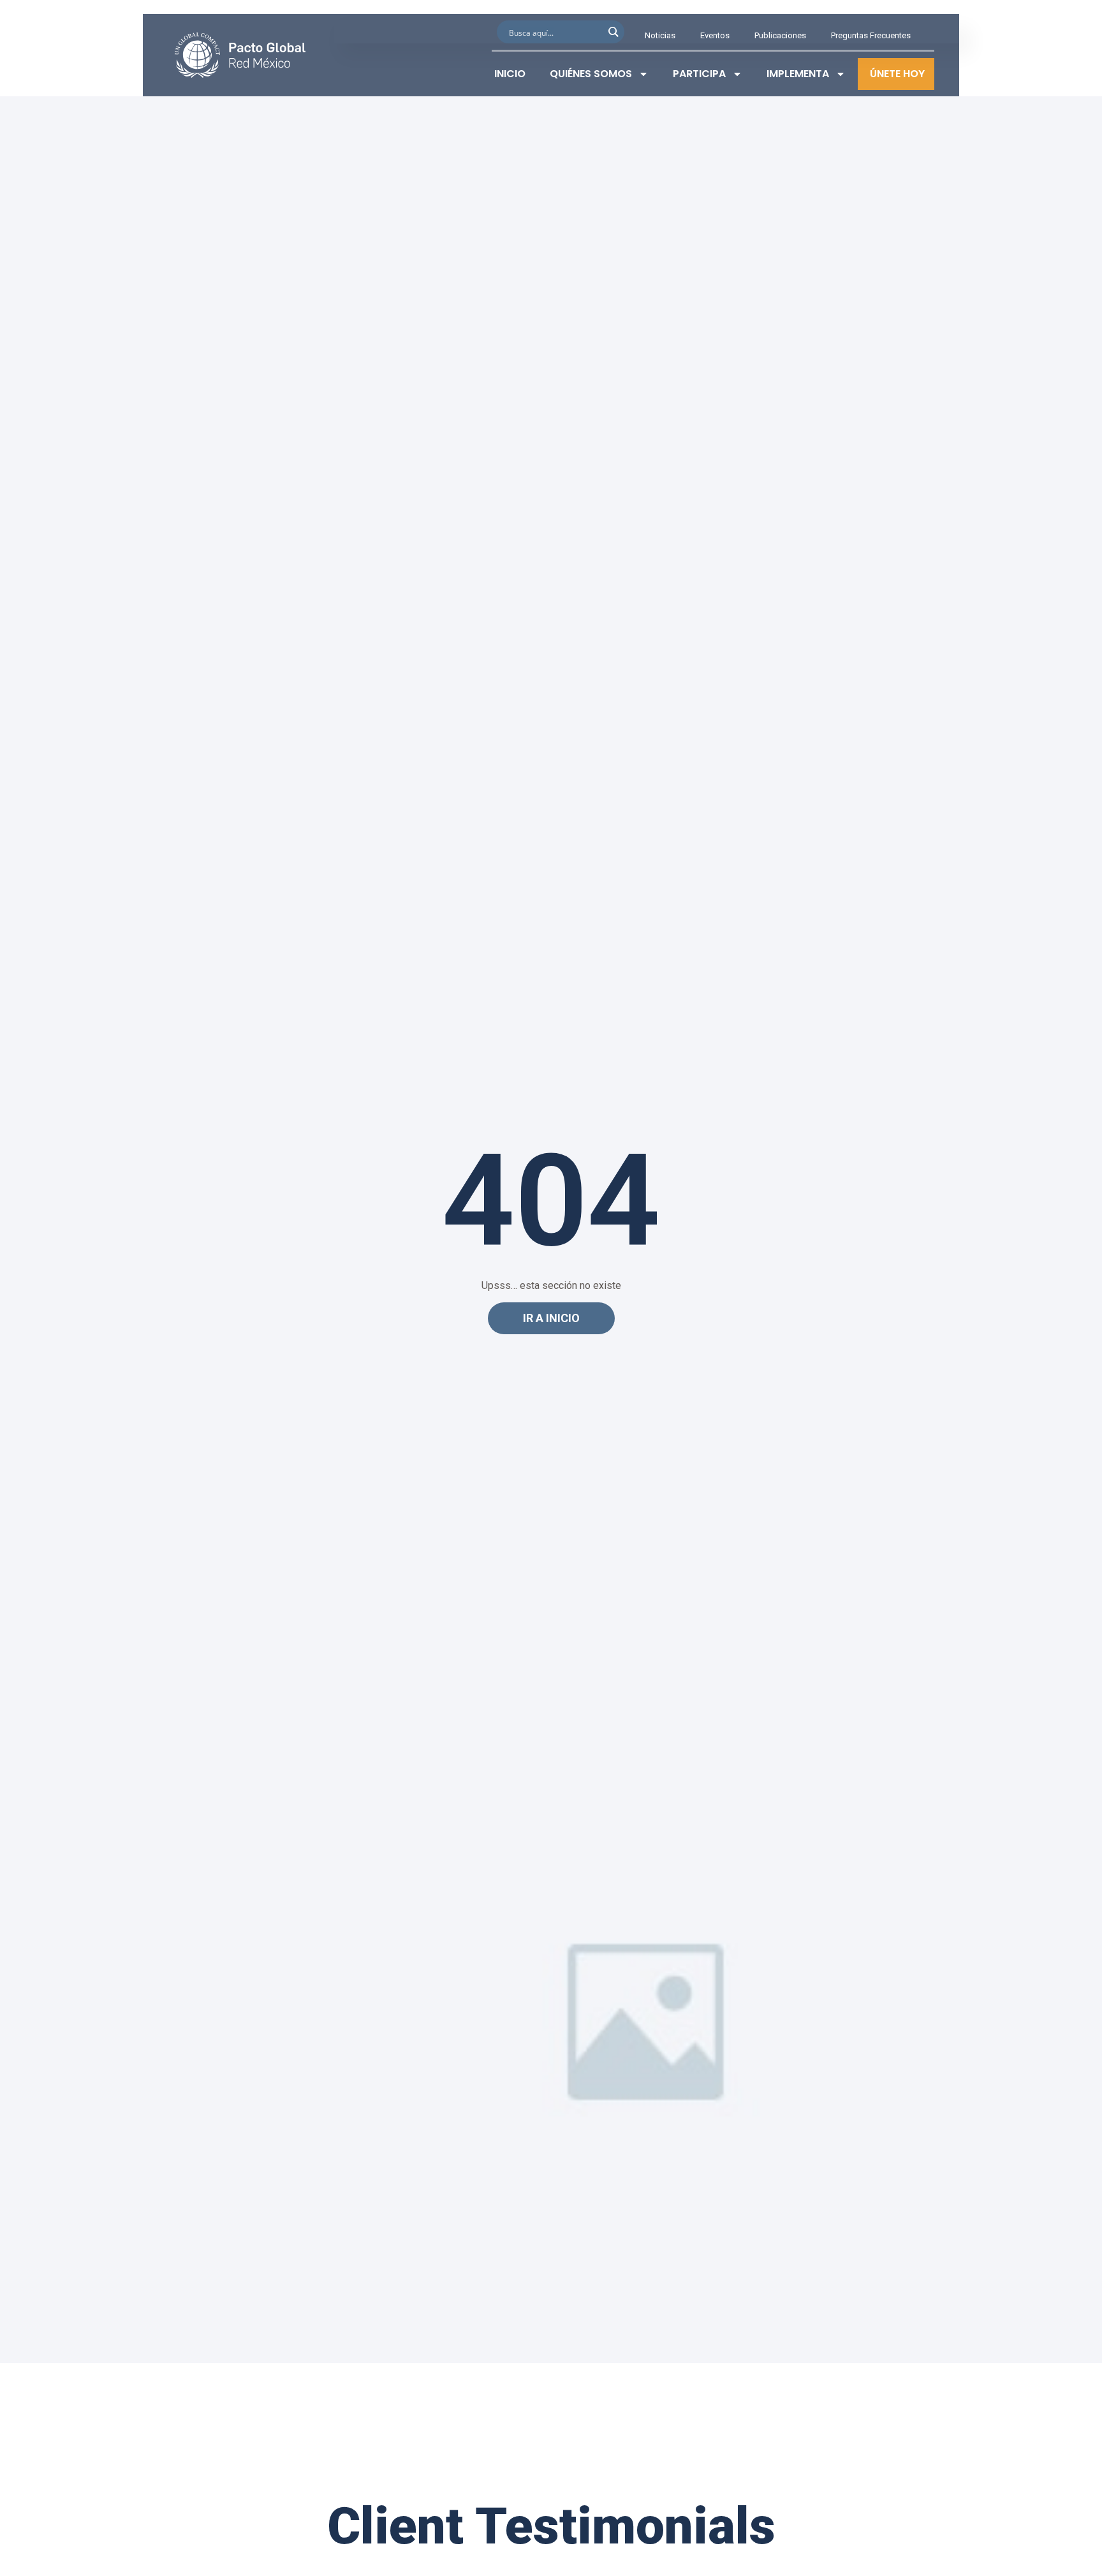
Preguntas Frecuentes (871, 35)
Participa (699, 74)
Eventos (715, 35)
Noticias (660, 35)
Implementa (798, 74)
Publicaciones (780, 35)
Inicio (510, 74)
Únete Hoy (897, 74)
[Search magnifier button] (613, 32)
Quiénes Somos (591, 74)
